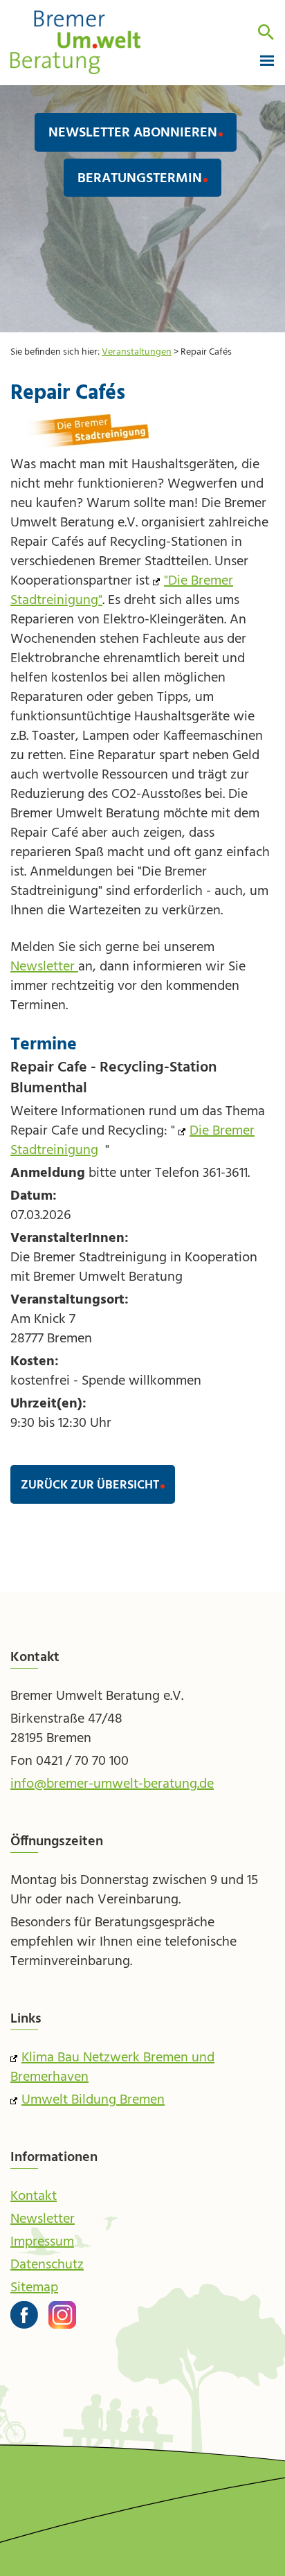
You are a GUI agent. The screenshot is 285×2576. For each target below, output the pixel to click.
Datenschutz (47, 2265)
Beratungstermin (140, 179)
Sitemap (34, 2288)
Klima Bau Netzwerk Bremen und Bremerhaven (112, 2068)
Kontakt (34, 2196)
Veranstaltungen (137, 352)
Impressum (42, 2242)
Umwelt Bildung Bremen (93, 2100)
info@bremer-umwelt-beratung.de (112, 1784)
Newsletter (44, 967)
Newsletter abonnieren (133, 133)
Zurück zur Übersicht (90, 1485)
